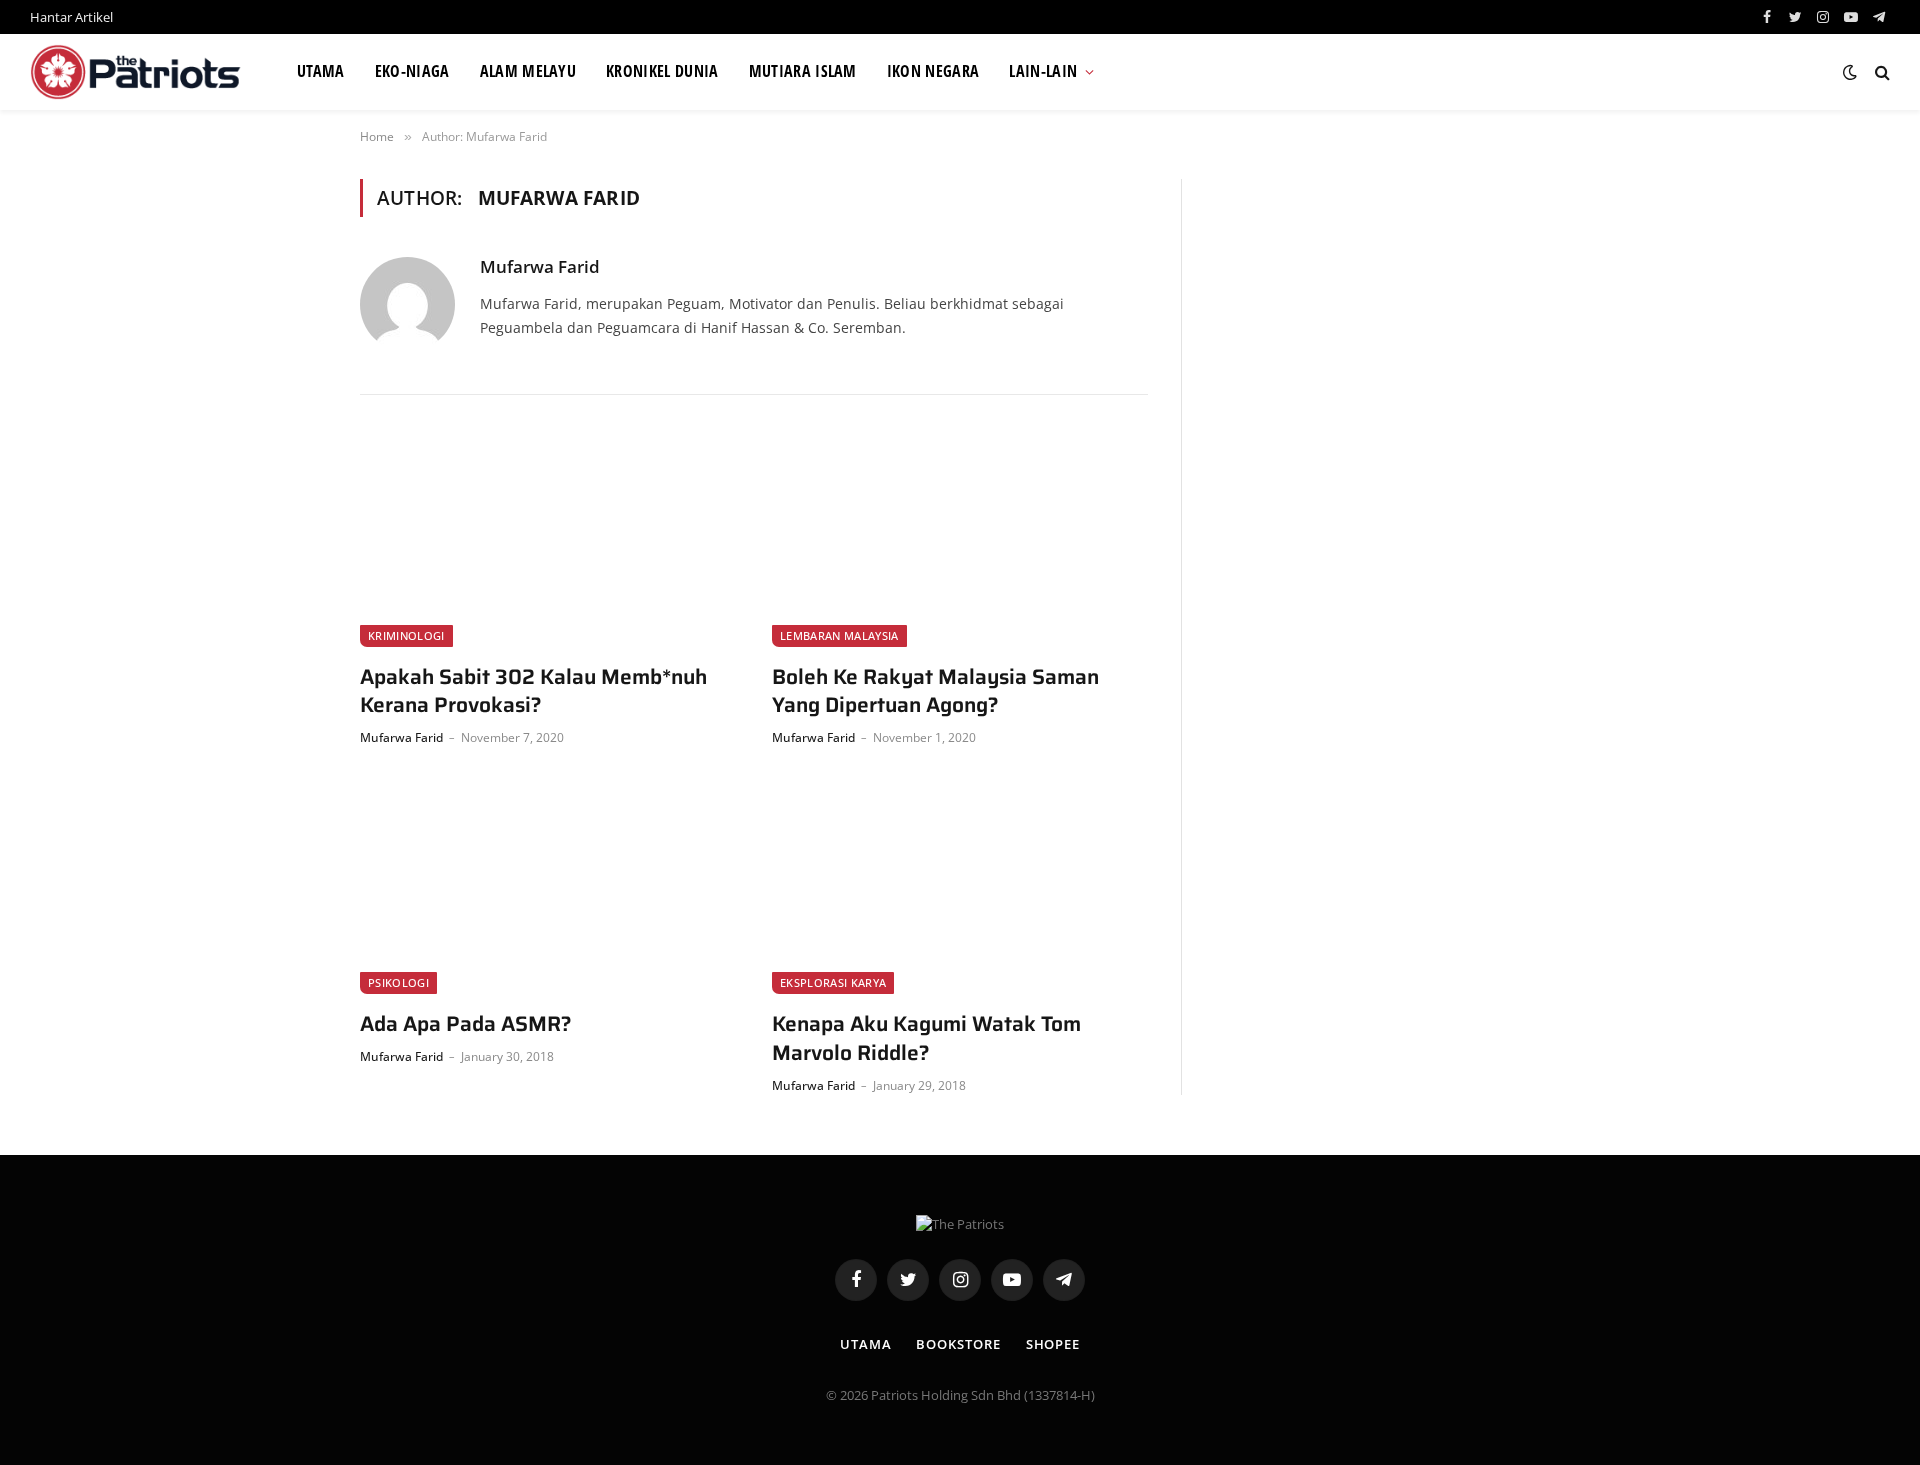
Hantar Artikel (71, 17)
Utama (321, 71)
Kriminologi (406, 635)
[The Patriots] (138, 72)
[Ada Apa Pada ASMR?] (548, 889)
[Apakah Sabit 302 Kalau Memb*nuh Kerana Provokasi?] (548, 541)
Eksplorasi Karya (833, 982)
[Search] (1880, 72)
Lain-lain (1043, 71)
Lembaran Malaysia (839, 635)
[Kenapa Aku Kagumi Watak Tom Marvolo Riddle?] (960, 889)
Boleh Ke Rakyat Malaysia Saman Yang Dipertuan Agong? (935, 691)
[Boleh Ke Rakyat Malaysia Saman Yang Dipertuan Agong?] (960, 541)
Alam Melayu (528, 71)
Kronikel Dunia (662, 71)
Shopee (1053, 1344)
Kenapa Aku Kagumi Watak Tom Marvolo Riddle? (926, 1038)
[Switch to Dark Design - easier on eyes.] (1850, 72)
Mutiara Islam (803, 71)
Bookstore (958, 1344)
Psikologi (398, 982)
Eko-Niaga (412, 71)
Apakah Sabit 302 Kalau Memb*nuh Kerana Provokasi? (533, 691)
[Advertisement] (1386, 319)
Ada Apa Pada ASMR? (466, 1024)
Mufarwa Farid (540, 267)
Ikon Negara (933, 71)
